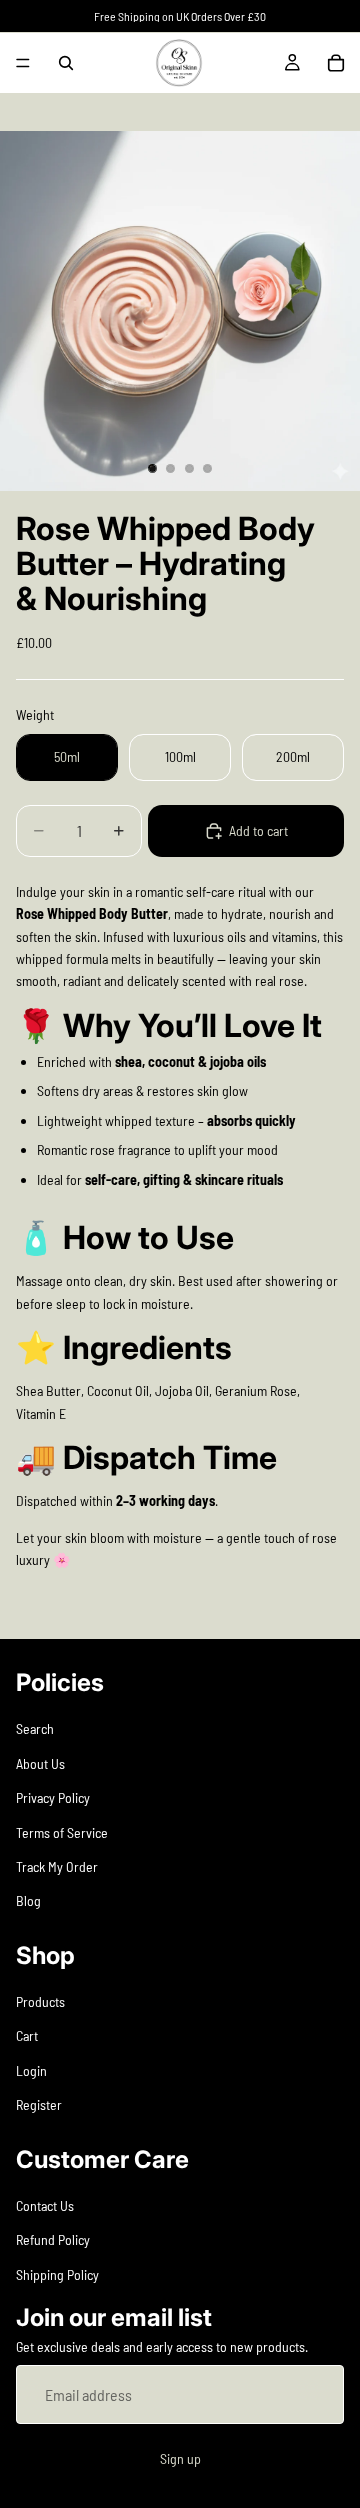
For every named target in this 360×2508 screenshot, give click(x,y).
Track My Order (57, 1866)
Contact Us (45, 2205)
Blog (28, 1901)
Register (39, 2105)
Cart (27, 2036)
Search (35, 1729)
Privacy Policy (53, 1798)
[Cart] (336, 63)
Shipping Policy (57, 2274)
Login (31, 2070)
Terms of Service (62, 1832)
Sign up (180, 2459)
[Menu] (23, 63)
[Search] (66, 63)
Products (40, 2002)
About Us (40, 1763)
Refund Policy (53, 2240)
